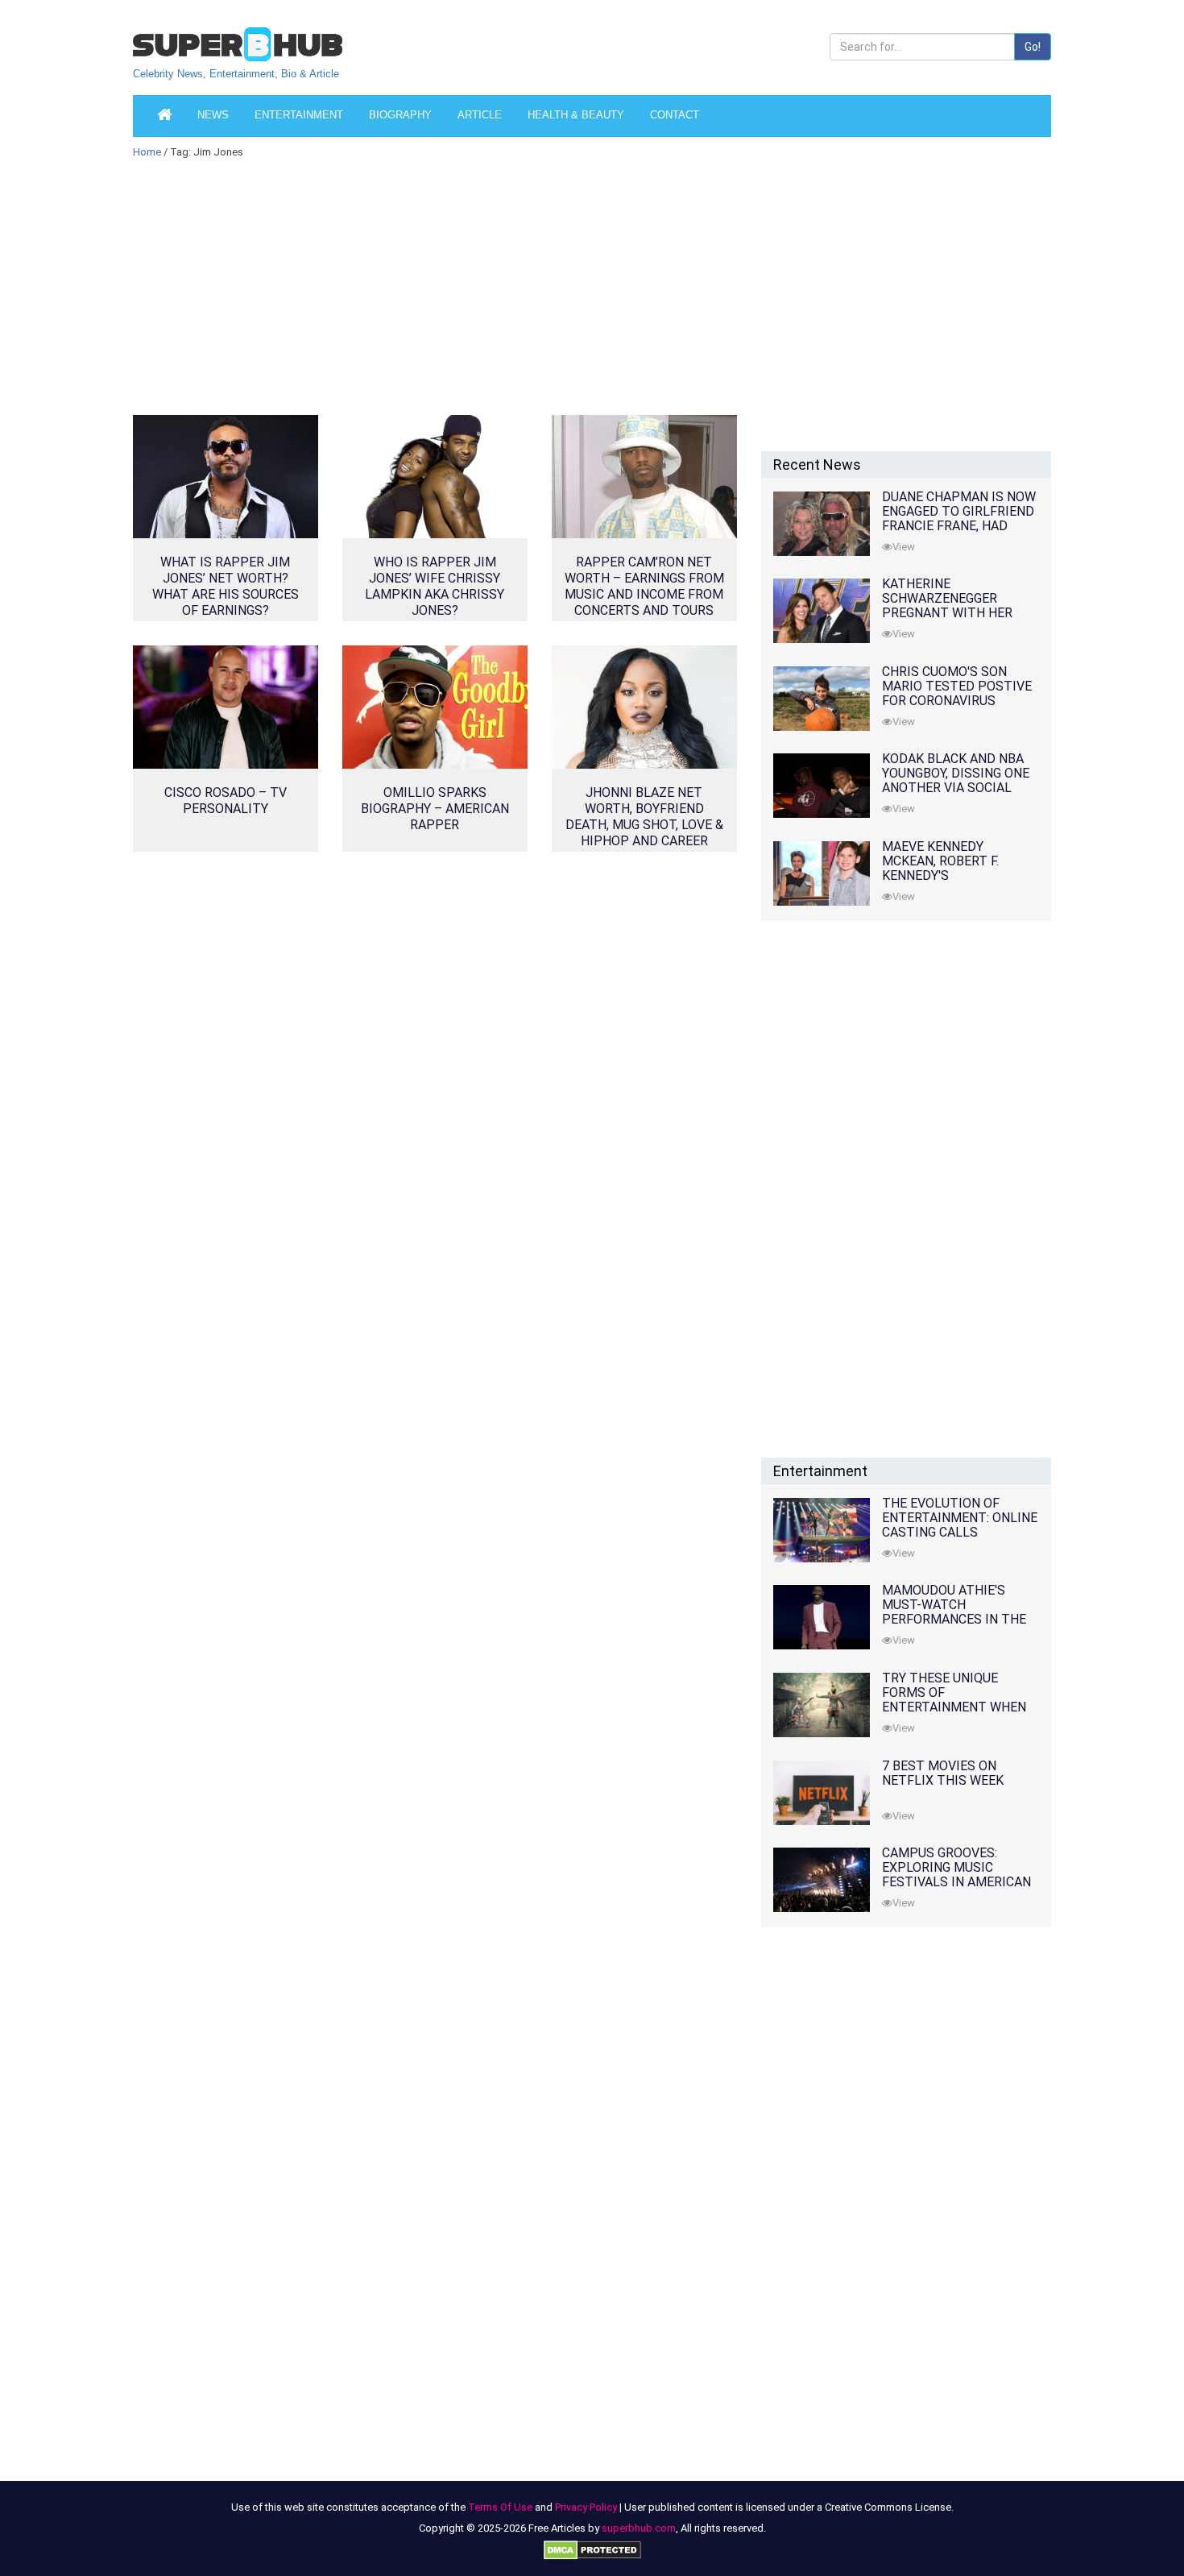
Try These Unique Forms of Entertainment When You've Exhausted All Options (954, 1707)
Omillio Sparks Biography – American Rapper (435, 809)
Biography (400, 115)
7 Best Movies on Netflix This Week (943, 1773)
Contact (675, 115)
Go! (1033, 47)
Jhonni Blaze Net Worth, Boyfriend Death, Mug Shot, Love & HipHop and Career (644, 817)
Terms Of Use (500, 2507)
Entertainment (299, 115)
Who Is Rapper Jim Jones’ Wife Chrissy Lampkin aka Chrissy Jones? (435, 586)
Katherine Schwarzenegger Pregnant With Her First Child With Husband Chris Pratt (954, 613)
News (213, 115)
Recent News (817, 465)
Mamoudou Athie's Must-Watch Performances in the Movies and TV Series (954, 1612)
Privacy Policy (586, 2507)
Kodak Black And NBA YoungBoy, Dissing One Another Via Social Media (956, 780)
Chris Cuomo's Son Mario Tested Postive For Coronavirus (957, 686)
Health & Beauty (576, 115)
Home (147, 152)
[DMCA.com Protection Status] (592, 2549)
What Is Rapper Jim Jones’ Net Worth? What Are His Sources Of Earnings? (226, 586)
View (904, 547)
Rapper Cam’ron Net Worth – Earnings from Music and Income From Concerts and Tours (644, 586)
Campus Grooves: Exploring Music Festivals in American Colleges (956, 1875)
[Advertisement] (435, 297)
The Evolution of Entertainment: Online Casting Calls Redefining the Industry (960, 1532)
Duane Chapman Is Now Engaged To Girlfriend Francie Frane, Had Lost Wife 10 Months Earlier (959, 526)
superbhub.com (639, 2528)
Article (480, 115)
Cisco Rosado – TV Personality (226, 801)
